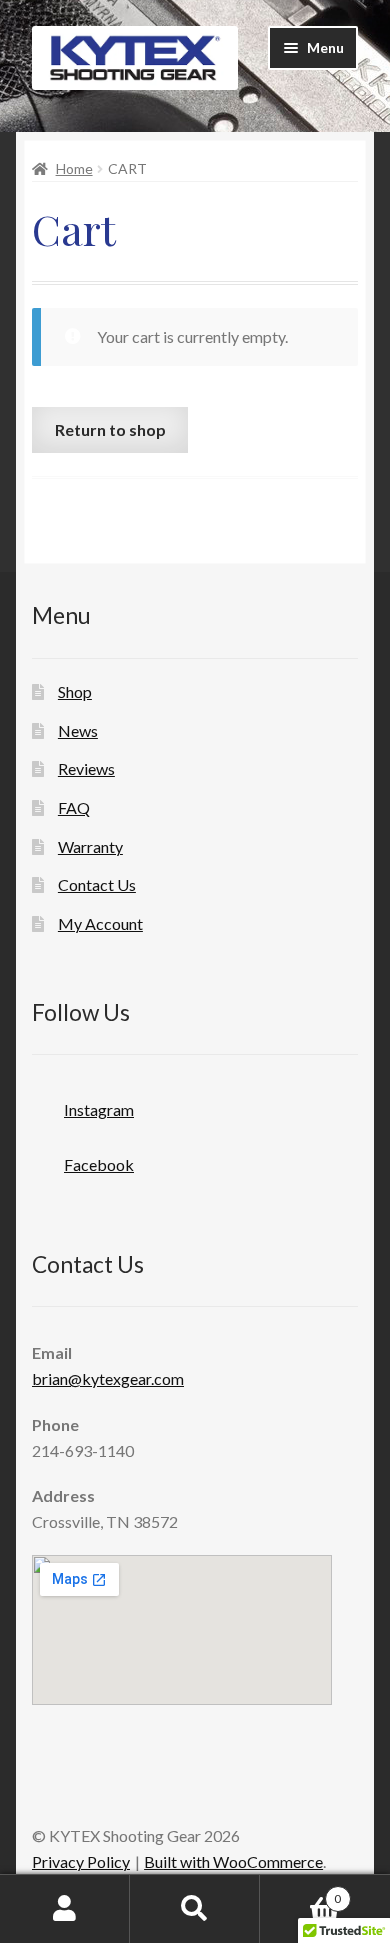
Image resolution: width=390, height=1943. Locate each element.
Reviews (86, 768)
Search (195, 1909)
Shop (75, 691)
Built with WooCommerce (233, 1861)
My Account (100, 923)
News (78, 730)
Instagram (99, 1109)
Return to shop (110, 429)
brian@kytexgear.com (108, 1378)
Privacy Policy (81, 1861)
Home (74, 168)
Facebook (99, 1164)
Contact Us (97, 884)
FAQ (74, 807)
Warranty (90, 846)
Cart (300, 1892)
